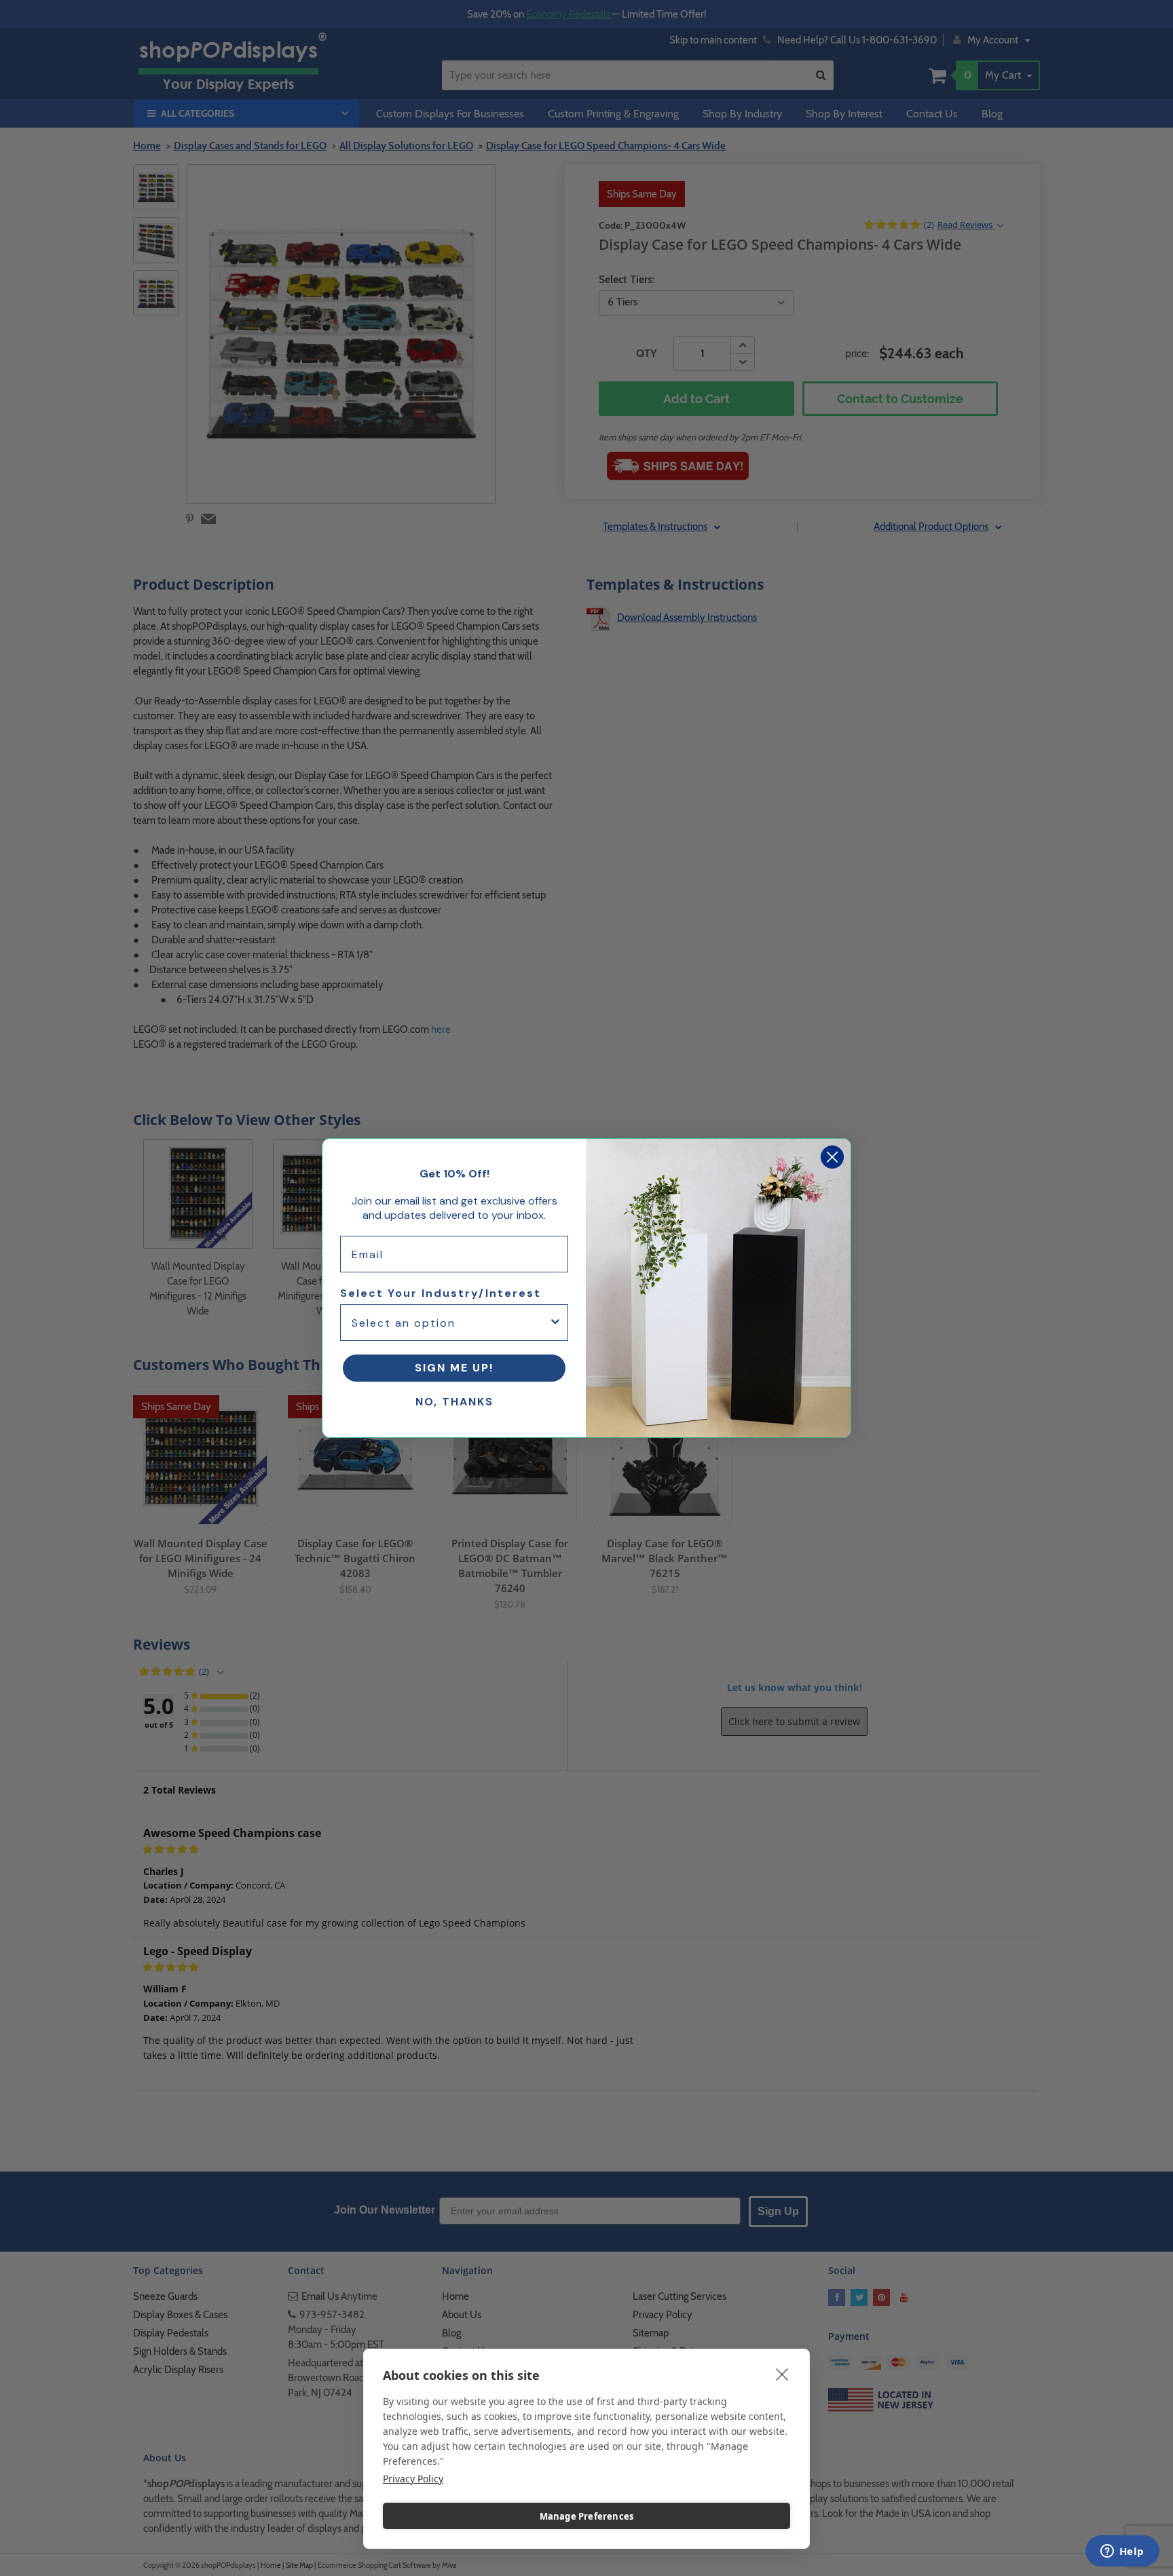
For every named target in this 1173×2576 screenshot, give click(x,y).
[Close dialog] (832, 1157)
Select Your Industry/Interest (441, 1293)
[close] (782, 2374)
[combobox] (450, 1323)
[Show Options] (555, 1323)
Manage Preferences (587, 2516)
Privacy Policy (413, 2479)
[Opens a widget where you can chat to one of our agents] (1122, 2552)
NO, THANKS (454, 1402)
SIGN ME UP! (454, 1368)
